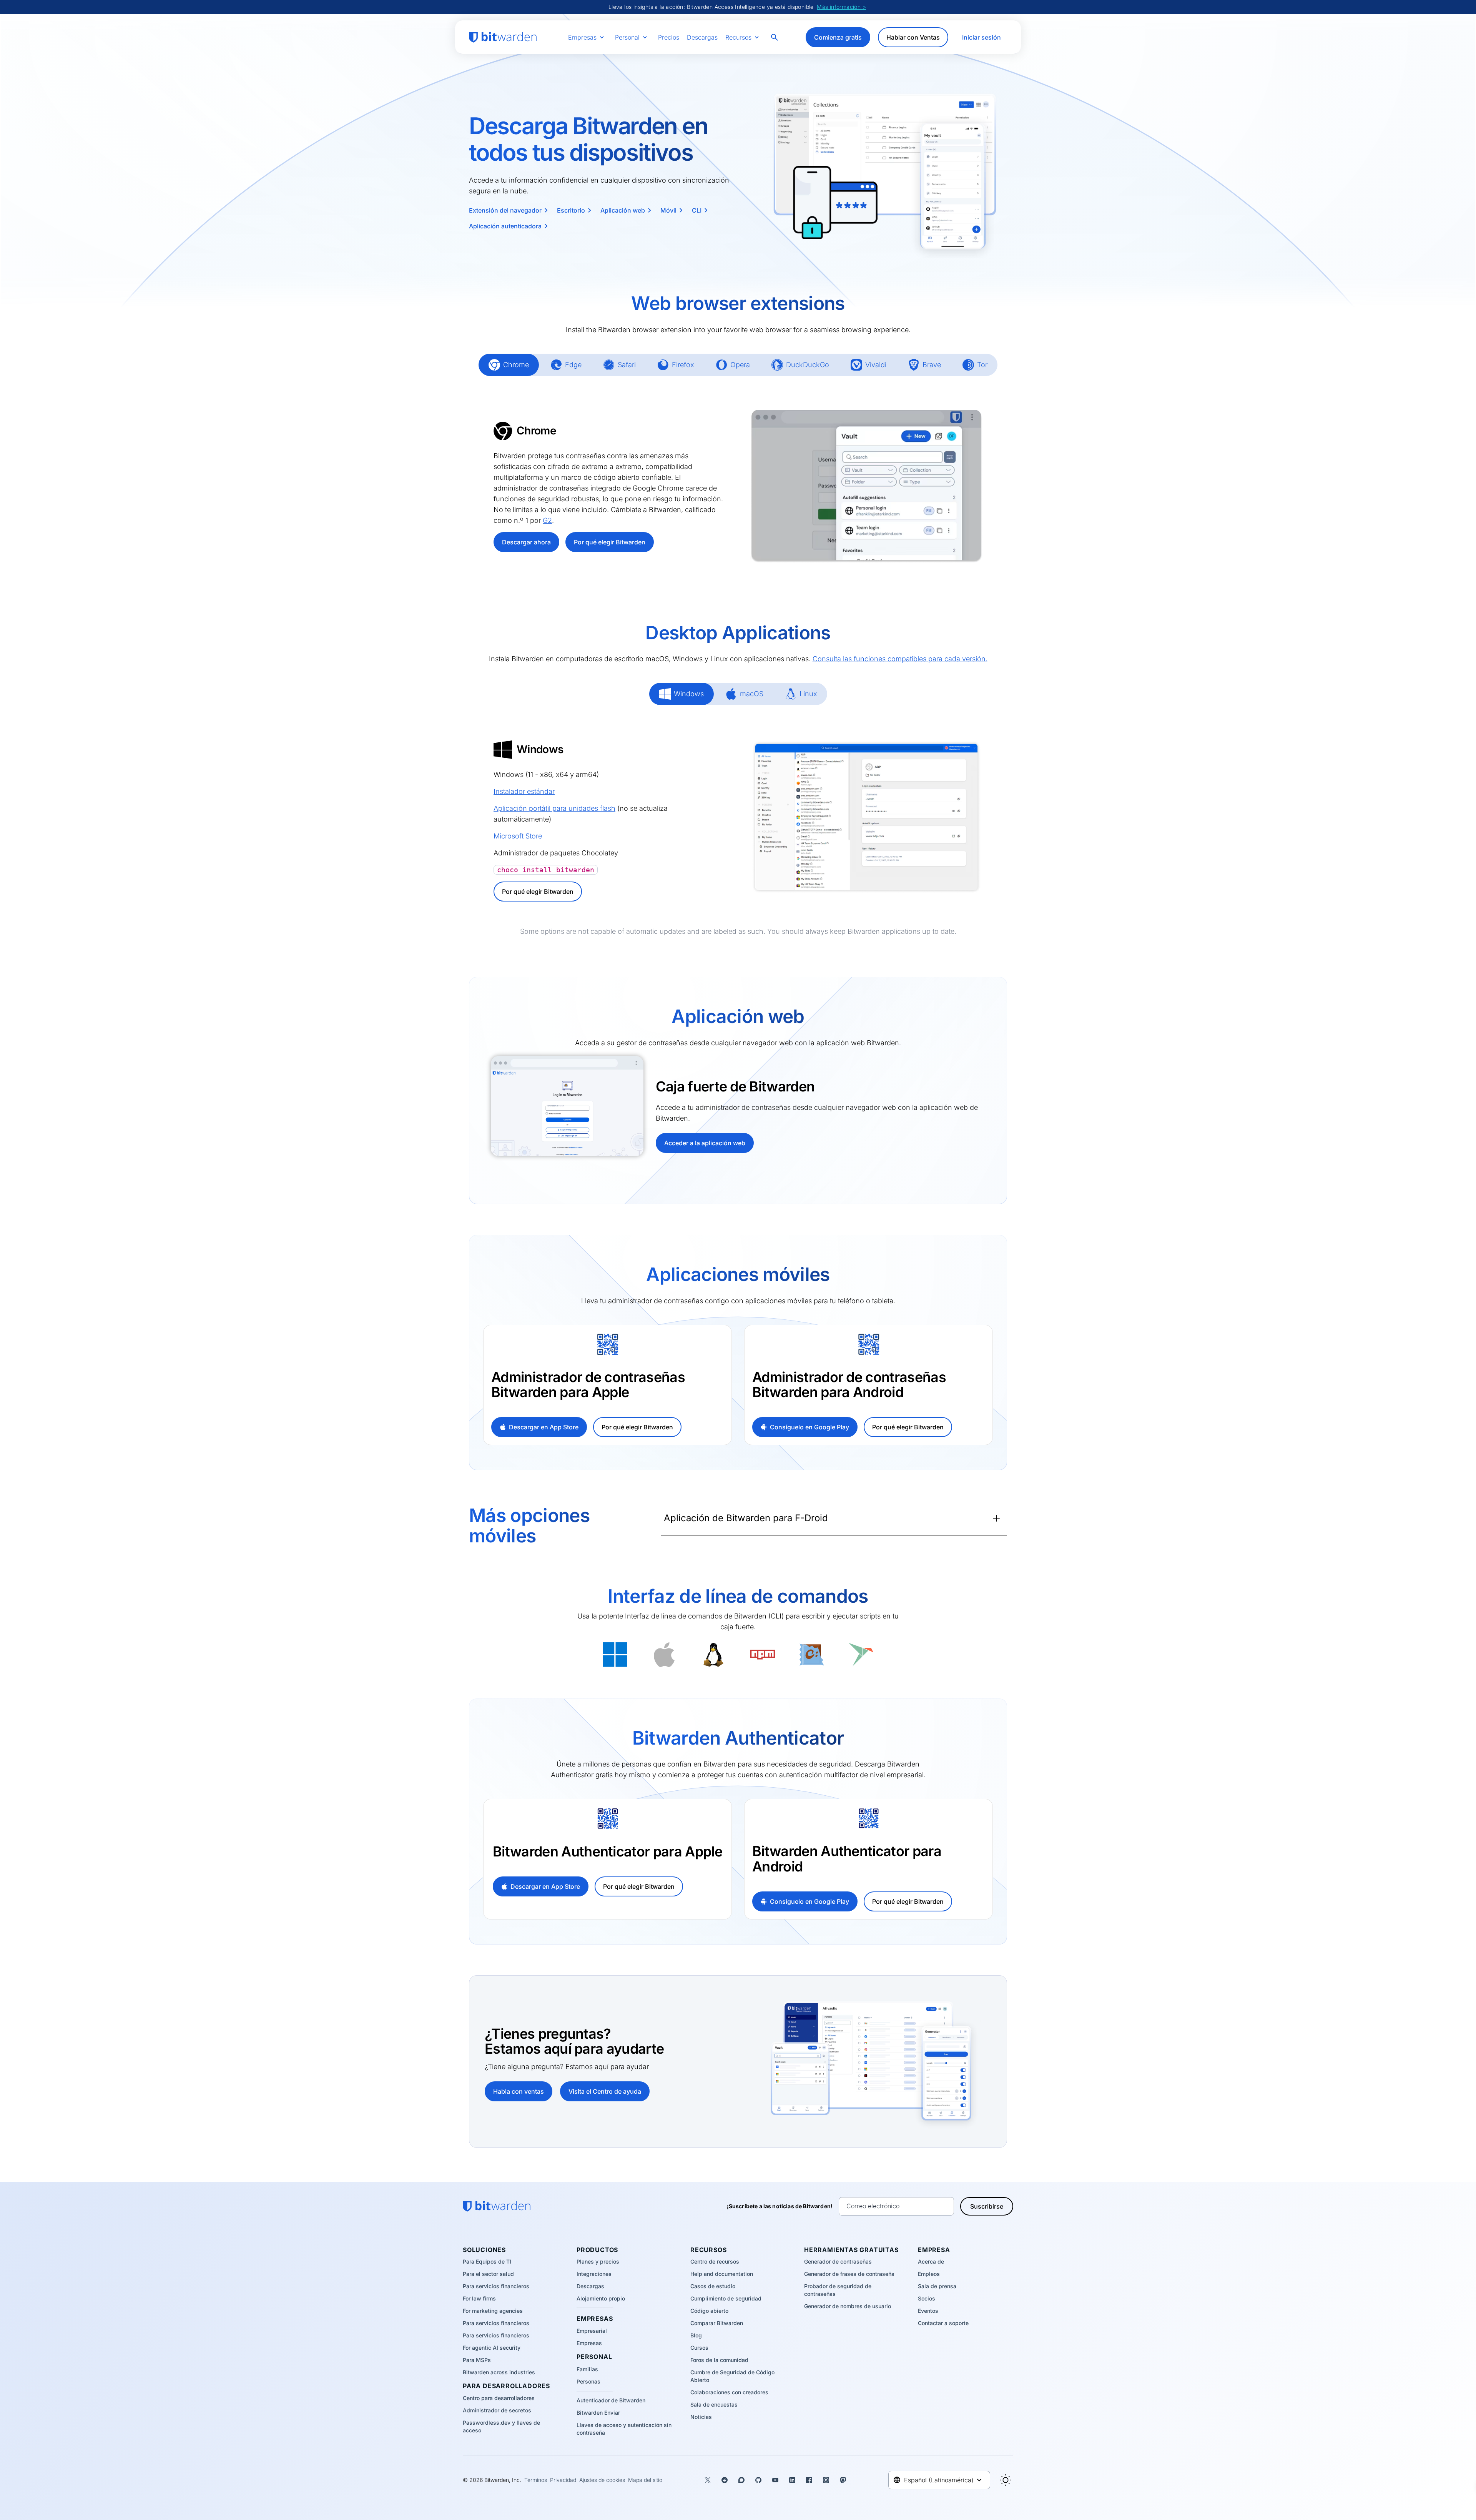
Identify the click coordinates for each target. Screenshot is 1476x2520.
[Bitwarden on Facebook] (809, 2480)
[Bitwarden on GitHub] (758, 2480)
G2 (547, 520)
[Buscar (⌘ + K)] (775, 37)
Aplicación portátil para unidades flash (554, 808)
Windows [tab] (681, 694)
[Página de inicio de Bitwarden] (503, 37)
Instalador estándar (524, 791)
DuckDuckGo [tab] (800, 365)
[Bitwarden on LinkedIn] (792, 2480)
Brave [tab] (924, 365)
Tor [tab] (975, 365)
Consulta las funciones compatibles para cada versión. (900, 659)
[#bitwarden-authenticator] (520, 1733)
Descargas (702, 37)
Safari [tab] (619, 365)
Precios (669, 37)
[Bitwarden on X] (708, 2480)
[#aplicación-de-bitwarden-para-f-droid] (653, 1518)
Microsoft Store (518, 836)
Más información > (841, 7)
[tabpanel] (738, 486)
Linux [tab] (801, 694)
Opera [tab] (733, 365)
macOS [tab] (744, 694)
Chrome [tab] (509, 365)
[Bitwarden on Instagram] (826, 2480)
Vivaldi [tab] (868, 365)
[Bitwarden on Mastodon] (843, 2480)
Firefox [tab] (676, 365)
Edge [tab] (566, 365)
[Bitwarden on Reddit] (725, 2480)
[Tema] (1006, 2480)
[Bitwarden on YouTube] (775, 2480)
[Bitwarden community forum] (741, 2480)
